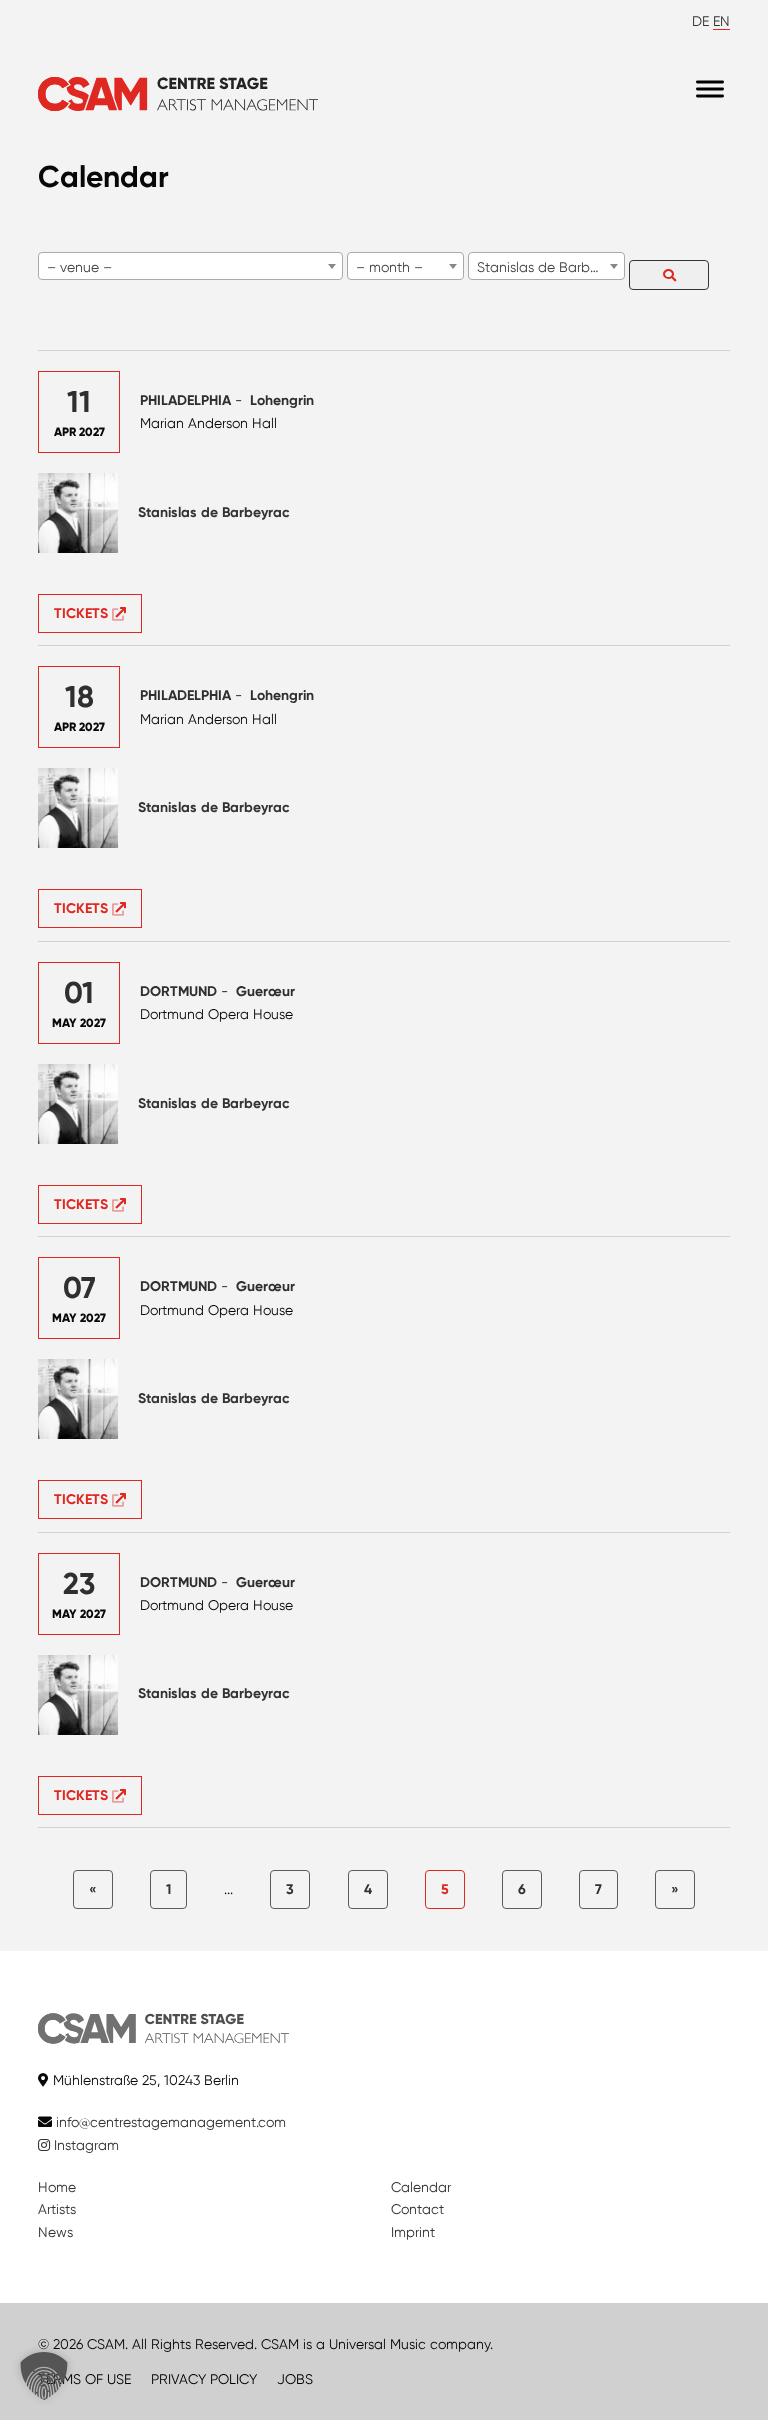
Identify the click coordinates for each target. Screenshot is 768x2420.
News (55, 2232)
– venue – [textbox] (79, 267)
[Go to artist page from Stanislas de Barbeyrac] (78, 513)
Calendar (421, 2187)
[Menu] (710, 89)
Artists (57, 2209)
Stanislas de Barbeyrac (214, 512)
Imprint (413, 2232)
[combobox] (190, 266)
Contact (417, 2209)
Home (57, 2187)
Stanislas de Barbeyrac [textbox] (550, 267)
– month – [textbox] (389, 267)
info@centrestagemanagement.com (171, 2122)
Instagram (84, 2145)
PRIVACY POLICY (204, 2379)
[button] (44, 2376)
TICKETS (83, 613)
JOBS (295, 2379)
